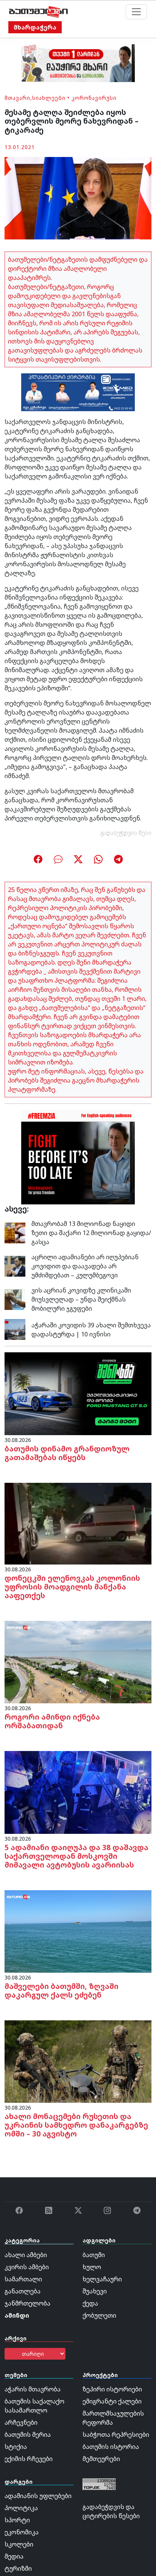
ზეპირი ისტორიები (112, 2389)
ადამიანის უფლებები (38, 2496)
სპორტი (17, 2520)
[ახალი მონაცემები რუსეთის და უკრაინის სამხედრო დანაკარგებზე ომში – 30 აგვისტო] (78, 2061)
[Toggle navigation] (136, 12)
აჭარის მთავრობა (33, 2389)
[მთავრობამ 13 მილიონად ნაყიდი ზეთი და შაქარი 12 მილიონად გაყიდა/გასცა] (15, 1232)
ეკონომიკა (22, 2532)
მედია (14, 2556)
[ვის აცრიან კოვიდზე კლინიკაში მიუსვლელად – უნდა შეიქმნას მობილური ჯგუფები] (15, 1299)
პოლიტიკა (21, 2508)
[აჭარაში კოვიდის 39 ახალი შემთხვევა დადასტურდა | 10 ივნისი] (15, 1329)
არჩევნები (21, 2422)
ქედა (90, 2303)
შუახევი (95, 2291)
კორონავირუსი (94, 98)
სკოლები (19, 2544)
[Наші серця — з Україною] (38, 12)
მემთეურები (101, 2459)
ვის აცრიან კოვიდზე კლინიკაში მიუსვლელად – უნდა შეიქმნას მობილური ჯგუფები (81, 1299)
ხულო (92, 2267)
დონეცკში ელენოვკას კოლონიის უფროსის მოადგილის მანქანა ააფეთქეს (72, 1587)
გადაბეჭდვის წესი (126, 833)
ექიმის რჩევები (29, 2459)
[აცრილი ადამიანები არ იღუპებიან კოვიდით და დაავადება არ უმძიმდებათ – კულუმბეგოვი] (15, 1266)
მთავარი (17, 98)
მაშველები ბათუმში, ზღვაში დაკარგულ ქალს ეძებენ (62, 1990)
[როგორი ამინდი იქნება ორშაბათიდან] (78, 1662)
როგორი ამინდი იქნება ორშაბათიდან (52, 1721)
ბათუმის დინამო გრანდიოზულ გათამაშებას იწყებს (67, 1453)
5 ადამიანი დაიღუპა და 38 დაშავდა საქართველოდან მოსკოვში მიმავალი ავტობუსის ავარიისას (76, 1856)
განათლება (23, 2291)
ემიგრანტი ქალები (112, 2401)
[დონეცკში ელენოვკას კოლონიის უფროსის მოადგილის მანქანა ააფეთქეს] (78, 1523)
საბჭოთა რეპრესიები (116, 2435)
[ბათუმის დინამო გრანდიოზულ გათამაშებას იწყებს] (78, 1393)
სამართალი (23, 2279)
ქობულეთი (99, 2315)
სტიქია (16, 2447)
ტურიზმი (18, 2568)
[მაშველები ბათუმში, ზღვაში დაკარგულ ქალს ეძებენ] (78, 1931)
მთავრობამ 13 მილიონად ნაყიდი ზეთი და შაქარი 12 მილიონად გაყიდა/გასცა (91, 1233)
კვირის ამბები (27, 2267)
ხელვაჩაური (102, 2279)
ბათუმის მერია (28, 2435)
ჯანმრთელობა (27, 2303)
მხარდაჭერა (35, 27)
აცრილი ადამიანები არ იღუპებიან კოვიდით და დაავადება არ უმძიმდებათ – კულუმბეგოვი (85, 1266)
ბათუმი (94, 2255)
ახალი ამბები (26, 2255)
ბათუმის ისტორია (111, 2447)
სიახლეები (49, 98)
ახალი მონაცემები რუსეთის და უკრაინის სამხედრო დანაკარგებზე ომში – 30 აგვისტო (76, 2125)
